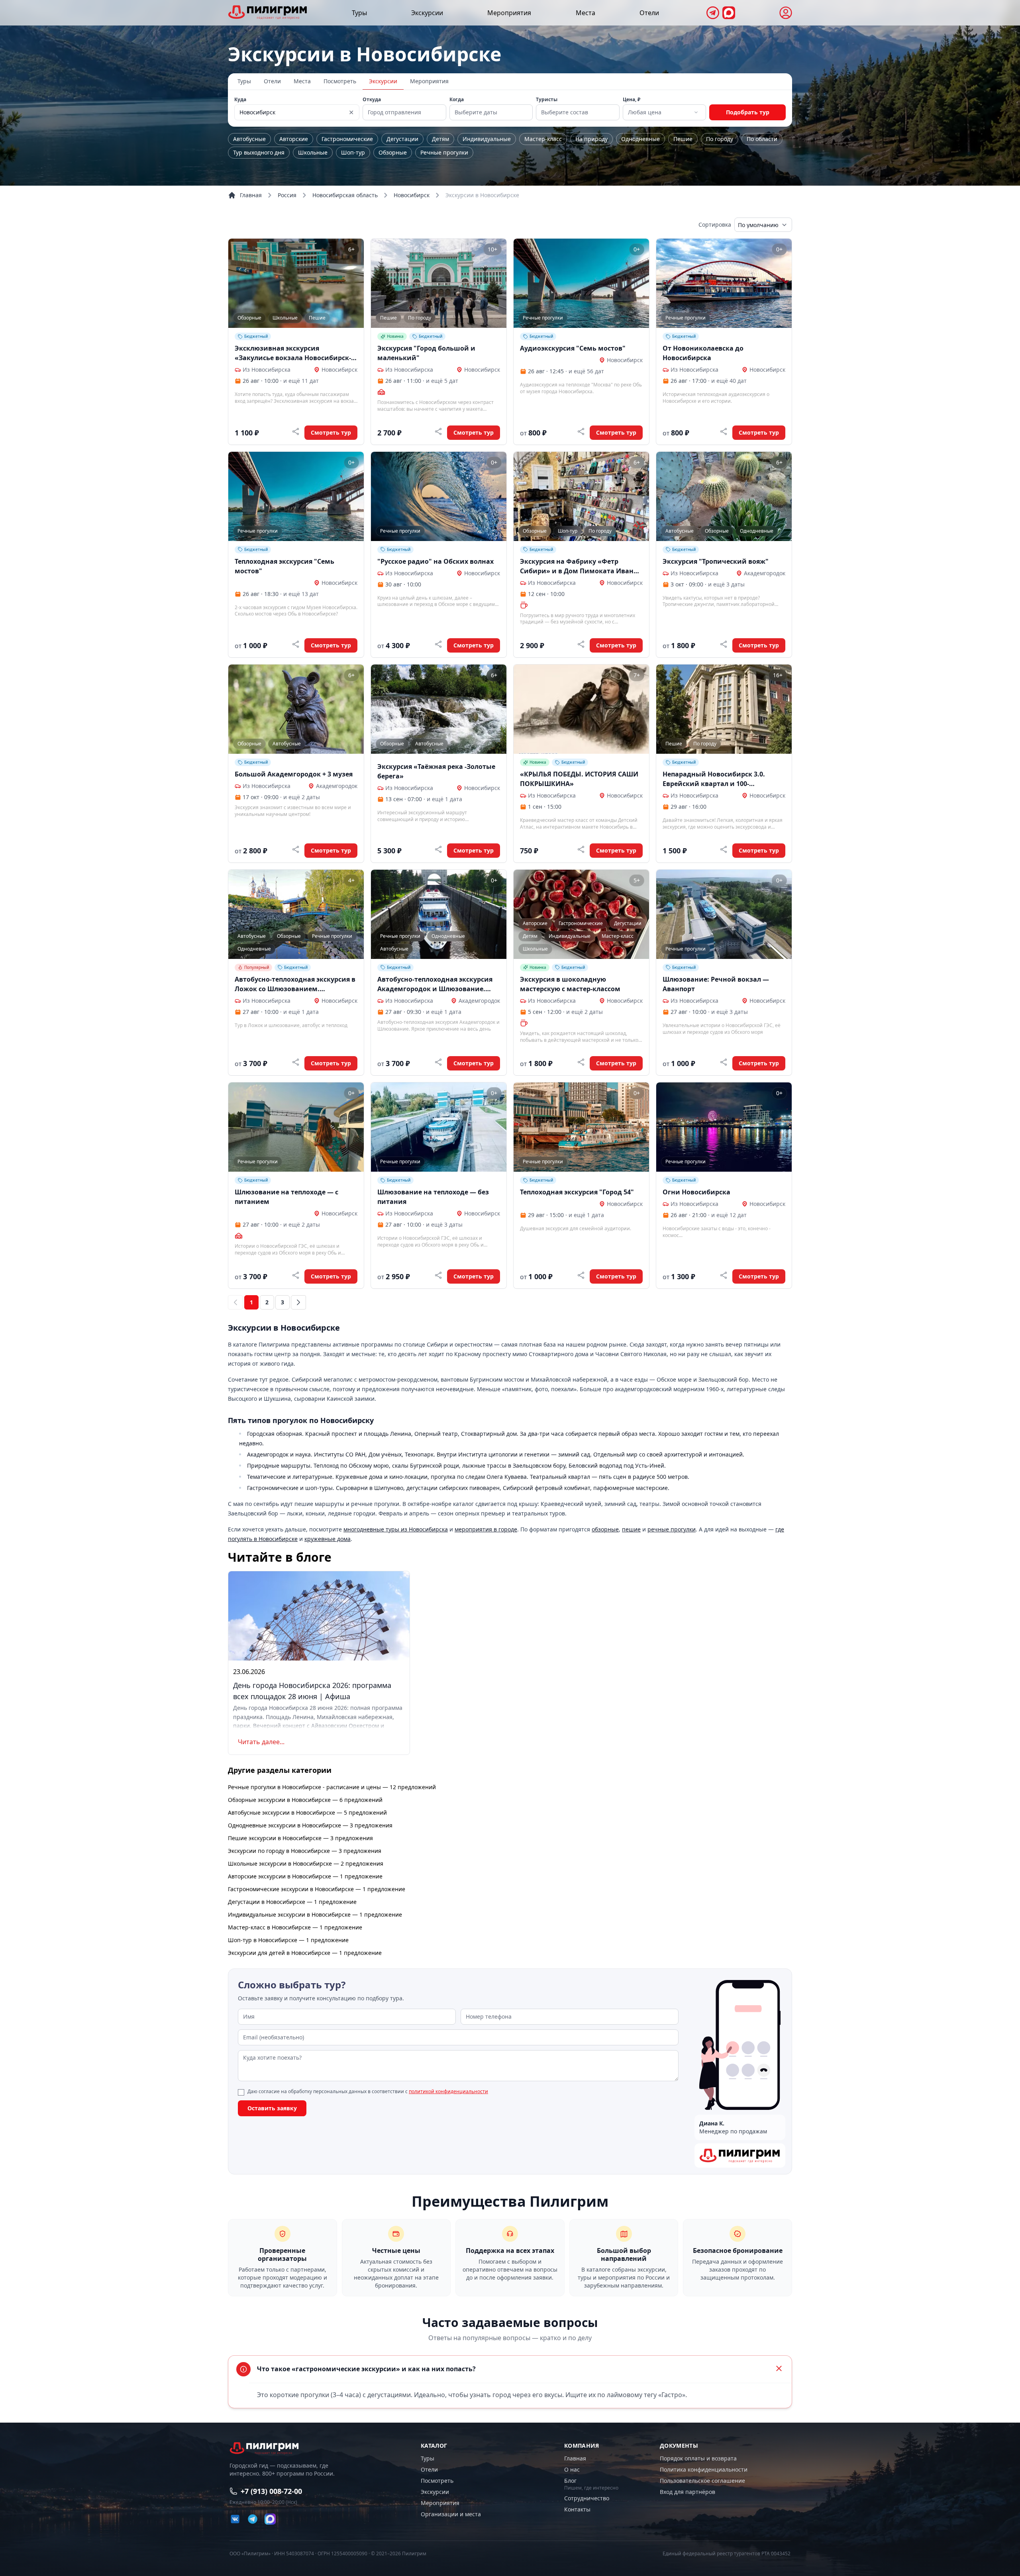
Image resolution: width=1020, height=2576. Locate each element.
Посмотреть (340, 81)
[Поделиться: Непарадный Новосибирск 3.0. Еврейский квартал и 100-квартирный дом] (724, 849)
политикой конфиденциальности (448, 2091)
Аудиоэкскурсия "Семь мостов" (573, 348)
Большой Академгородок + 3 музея (294, 774)
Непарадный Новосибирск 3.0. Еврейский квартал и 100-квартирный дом (714, 779)
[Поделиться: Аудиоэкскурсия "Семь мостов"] (581, 431)
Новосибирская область (345, 195)
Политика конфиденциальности (704, 2469)
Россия (287, 195)
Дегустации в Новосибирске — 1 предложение (292, 1902)
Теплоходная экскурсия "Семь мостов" (284, 566)
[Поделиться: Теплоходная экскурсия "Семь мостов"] (296, 644)
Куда (240, 100)
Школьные (313, 152)
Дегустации (402, 139)
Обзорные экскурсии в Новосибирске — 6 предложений (305, 1800)
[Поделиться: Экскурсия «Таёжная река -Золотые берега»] (438, 849)
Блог (570, 2481)
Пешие (683, 139)
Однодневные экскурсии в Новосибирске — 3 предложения (310, 1825)
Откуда (372, 100)
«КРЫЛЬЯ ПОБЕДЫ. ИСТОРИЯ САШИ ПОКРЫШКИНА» (579, 779)
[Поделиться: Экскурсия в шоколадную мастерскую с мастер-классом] (581, 1062)
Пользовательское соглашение (702, 2481)
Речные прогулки (444, 152)
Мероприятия (509, 13)
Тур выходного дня (259, 152)
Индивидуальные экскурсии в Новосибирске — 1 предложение (315, 1914)
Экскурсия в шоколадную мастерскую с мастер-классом (570, 984)
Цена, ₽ (632, 100)
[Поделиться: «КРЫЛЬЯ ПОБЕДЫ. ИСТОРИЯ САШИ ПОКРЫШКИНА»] (581, 849)
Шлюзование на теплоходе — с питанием (286, 1197)
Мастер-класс (543, 139)
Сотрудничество (587, 2498)
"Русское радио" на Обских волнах (435, 561)
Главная (251, 195)
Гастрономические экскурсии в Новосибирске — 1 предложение (317, 1889)
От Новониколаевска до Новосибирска (703, 353)
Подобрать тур (748, 112)
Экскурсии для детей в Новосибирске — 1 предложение (305, 1953)
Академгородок (765, 573)
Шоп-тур (353, 152)
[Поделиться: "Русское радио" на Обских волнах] (438, 644)
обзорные (605, 1529)
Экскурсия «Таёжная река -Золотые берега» (436, 771)
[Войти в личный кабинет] (786, 13)
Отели (649, 13)
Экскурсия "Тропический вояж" (716, 561)
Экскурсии (427, 13)
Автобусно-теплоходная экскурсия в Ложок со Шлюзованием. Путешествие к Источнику (295, 984)
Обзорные (393, 152)
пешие (631, 1529)
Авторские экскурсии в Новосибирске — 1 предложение (305, 1876)
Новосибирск (412, 195)
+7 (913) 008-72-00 (271, 2491)
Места (586, 13)
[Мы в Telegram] (713, 13)
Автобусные (249, 139)
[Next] (298, 1302)
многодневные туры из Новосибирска (396, 1529)
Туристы (547, 100)
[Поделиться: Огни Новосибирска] (724, 1275)
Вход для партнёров (688, 2492)
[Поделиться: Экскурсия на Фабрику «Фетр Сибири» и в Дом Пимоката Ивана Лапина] (581, 644)
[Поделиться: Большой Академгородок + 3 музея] (296, 849)
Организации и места (451, 2514)
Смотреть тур (331, 432)
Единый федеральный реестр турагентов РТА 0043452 (727, 2554)
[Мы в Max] (729, 13)
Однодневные (640, 139)
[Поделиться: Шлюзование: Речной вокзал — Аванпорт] (724, 1062)
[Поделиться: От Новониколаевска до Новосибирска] (724, 431)
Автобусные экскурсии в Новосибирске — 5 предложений (307, 1812)
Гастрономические (347, 139)
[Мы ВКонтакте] (235, 2519)
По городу (720, 139)
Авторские (294, 139)
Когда (457, 100)
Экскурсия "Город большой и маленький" (426, 353)
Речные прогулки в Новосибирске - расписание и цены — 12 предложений (332, 1787)
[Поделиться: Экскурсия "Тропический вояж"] (724, 644)
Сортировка (715, 224)
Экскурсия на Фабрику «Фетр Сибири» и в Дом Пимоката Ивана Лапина (579, 566)
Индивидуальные (487, 139)
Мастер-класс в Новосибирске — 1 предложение (295, 1927)
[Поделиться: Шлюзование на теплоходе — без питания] (438, 1275)
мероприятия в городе (486, 1529)
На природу (591, 139)
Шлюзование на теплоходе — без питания (433, 1197)
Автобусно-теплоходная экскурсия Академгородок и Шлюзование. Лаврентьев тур (435, 984)
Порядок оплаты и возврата (698, 2458)
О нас (572, 2469)
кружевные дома (328, 1539)
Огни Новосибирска (696, 1192)
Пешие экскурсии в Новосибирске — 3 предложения (300, 1838)
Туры (359, 13)
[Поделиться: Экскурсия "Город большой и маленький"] (438, 431)
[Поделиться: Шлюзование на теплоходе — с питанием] (296, 1275)
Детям (440, 139)
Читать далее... (261, 1742)
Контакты (577, 2509)
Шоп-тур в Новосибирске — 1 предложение (288, 1940)
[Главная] (268, 12)
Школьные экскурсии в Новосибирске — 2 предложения (306, 1863)
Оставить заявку (272, 2108)
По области (762, 139)
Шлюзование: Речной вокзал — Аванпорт (716, 984)
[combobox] (664, 112)
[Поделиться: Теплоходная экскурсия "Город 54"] (581, 1275)
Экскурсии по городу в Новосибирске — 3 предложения (305, 1851)
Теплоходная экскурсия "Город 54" (577, 1192)
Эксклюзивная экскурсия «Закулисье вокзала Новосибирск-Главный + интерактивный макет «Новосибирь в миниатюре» (293, 353)
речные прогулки (672, 1529)
